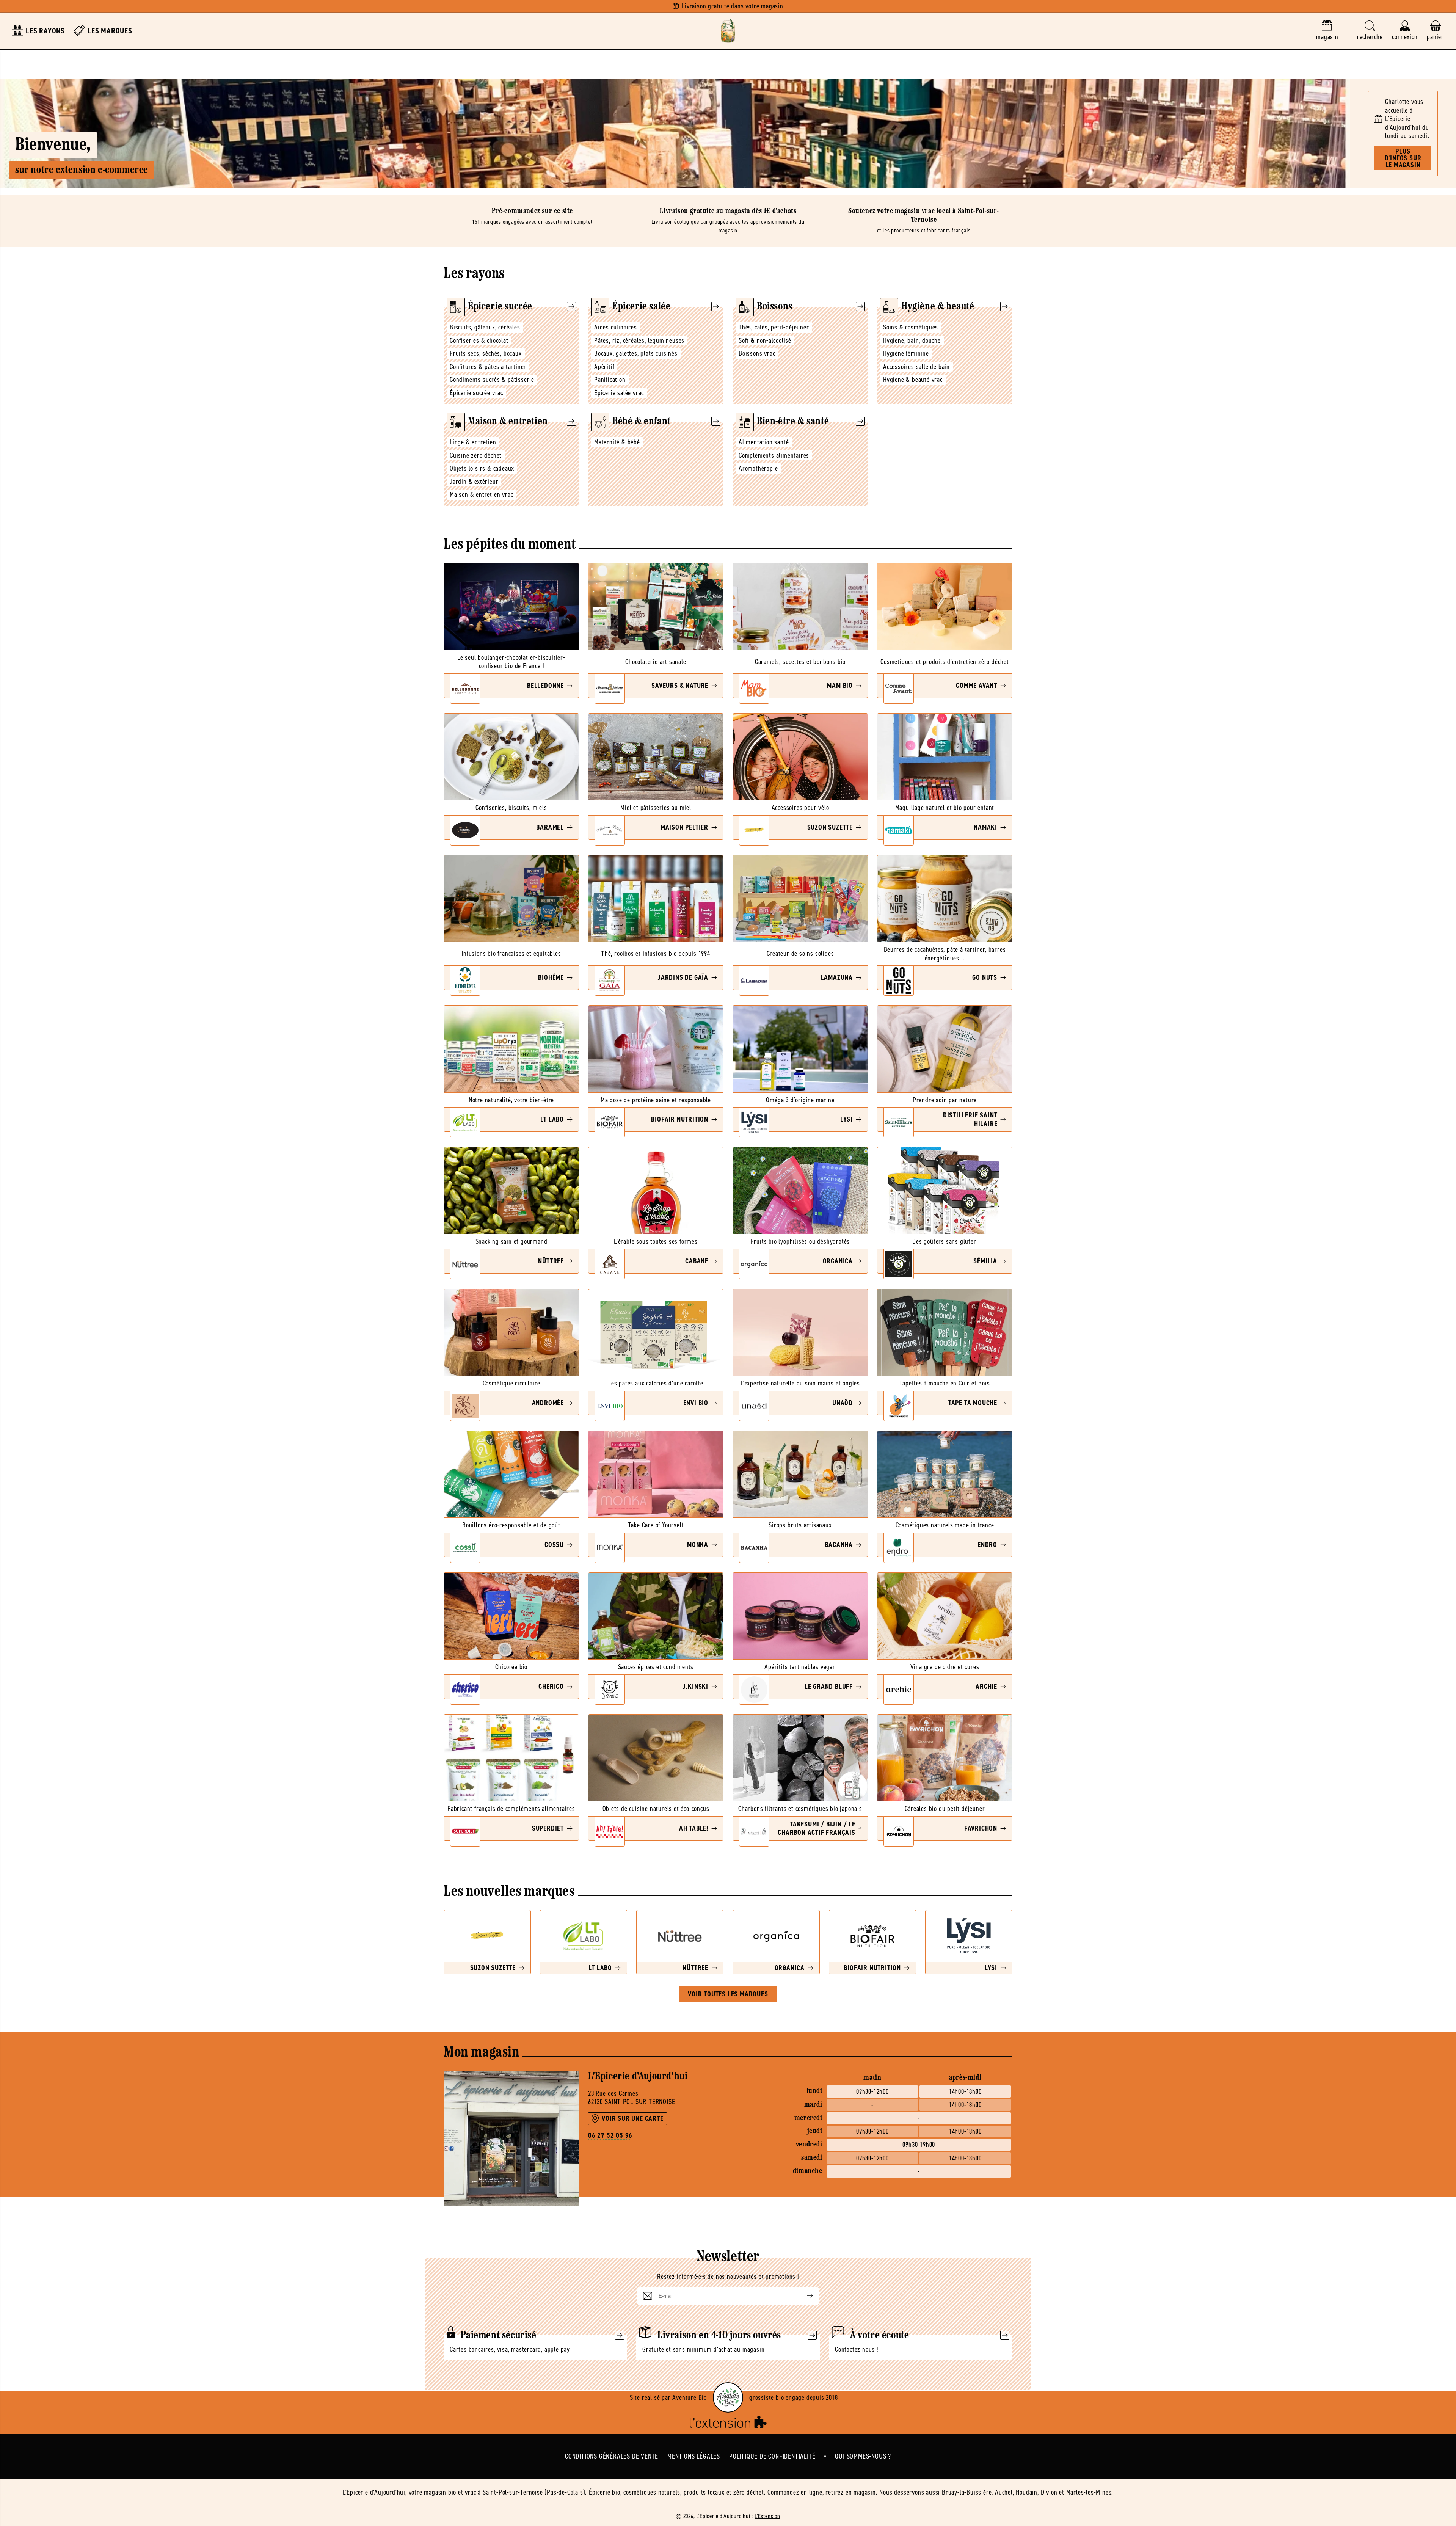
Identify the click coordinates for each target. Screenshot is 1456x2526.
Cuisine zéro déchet (476, 455)
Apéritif (604, 367)
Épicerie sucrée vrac (476, 393)
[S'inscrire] (804, 2296)
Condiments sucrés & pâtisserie (492, 380)
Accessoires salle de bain (916, 367)
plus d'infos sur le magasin (1403, 158)
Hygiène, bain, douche (912, 340)
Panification (610, 380)
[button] (1370, 31)
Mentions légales (694, 2456)
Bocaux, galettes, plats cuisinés (636, 353)
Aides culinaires (616, 327)
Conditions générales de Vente (612, 2456)
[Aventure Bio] (728, 2397)
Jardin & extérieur (474, 482)
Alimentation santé (764, 442)
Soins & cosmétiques (911, 327)
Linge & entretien (473, 442)
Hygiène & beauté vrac (913, 380)
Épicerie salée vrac (619, 393)
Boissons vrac (757, 353)
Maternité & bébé (617, 442)
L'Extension (767, 2516)
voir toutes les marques (728, 1994)
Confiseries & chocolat (479, 340)
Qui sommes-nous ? (863, 2456)
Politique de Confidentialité (772, 2456)
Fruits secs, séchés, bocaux (486, 353)
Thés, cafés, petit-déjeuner (774, 327)
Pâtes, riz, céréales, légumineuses (639, 340)
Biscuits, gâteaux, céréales (485, 327)
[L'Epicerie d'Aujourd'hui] (728, 31)
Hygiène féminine (906, 353)
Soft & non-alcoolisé (765, 340)
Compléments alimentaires (774, 455)
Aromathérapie (758, 468)
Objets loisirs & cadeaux (482, 468)
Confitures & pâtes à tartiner (488, 367)
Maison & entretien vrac (481, 494)
